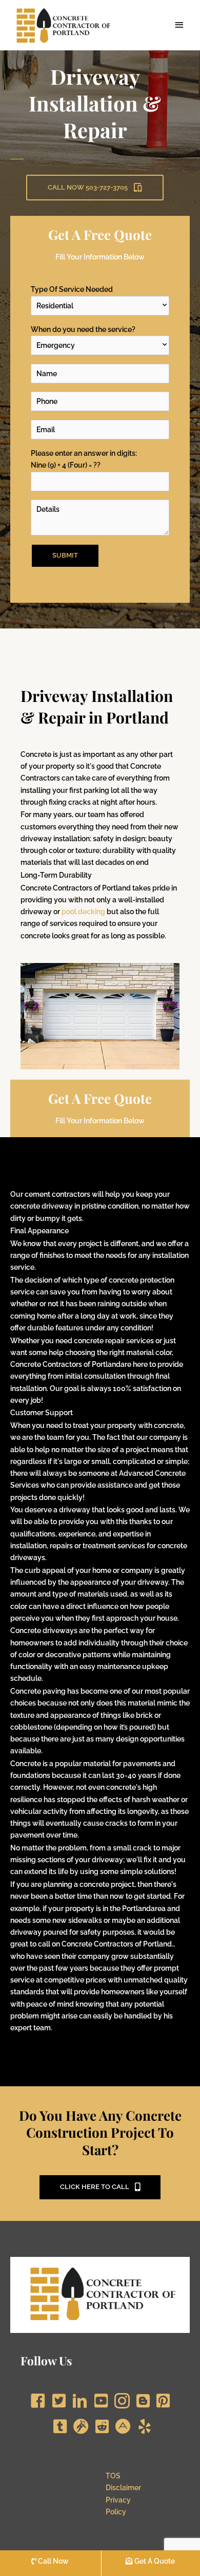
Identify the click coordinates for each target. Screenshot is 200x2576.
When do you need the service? (83, 329)
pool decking (83, 912)
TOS (113, 2476)
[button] (95, 188)
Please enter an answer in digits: (84, 459)
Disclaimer (123, 2488)
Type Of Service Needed (72, 289)
